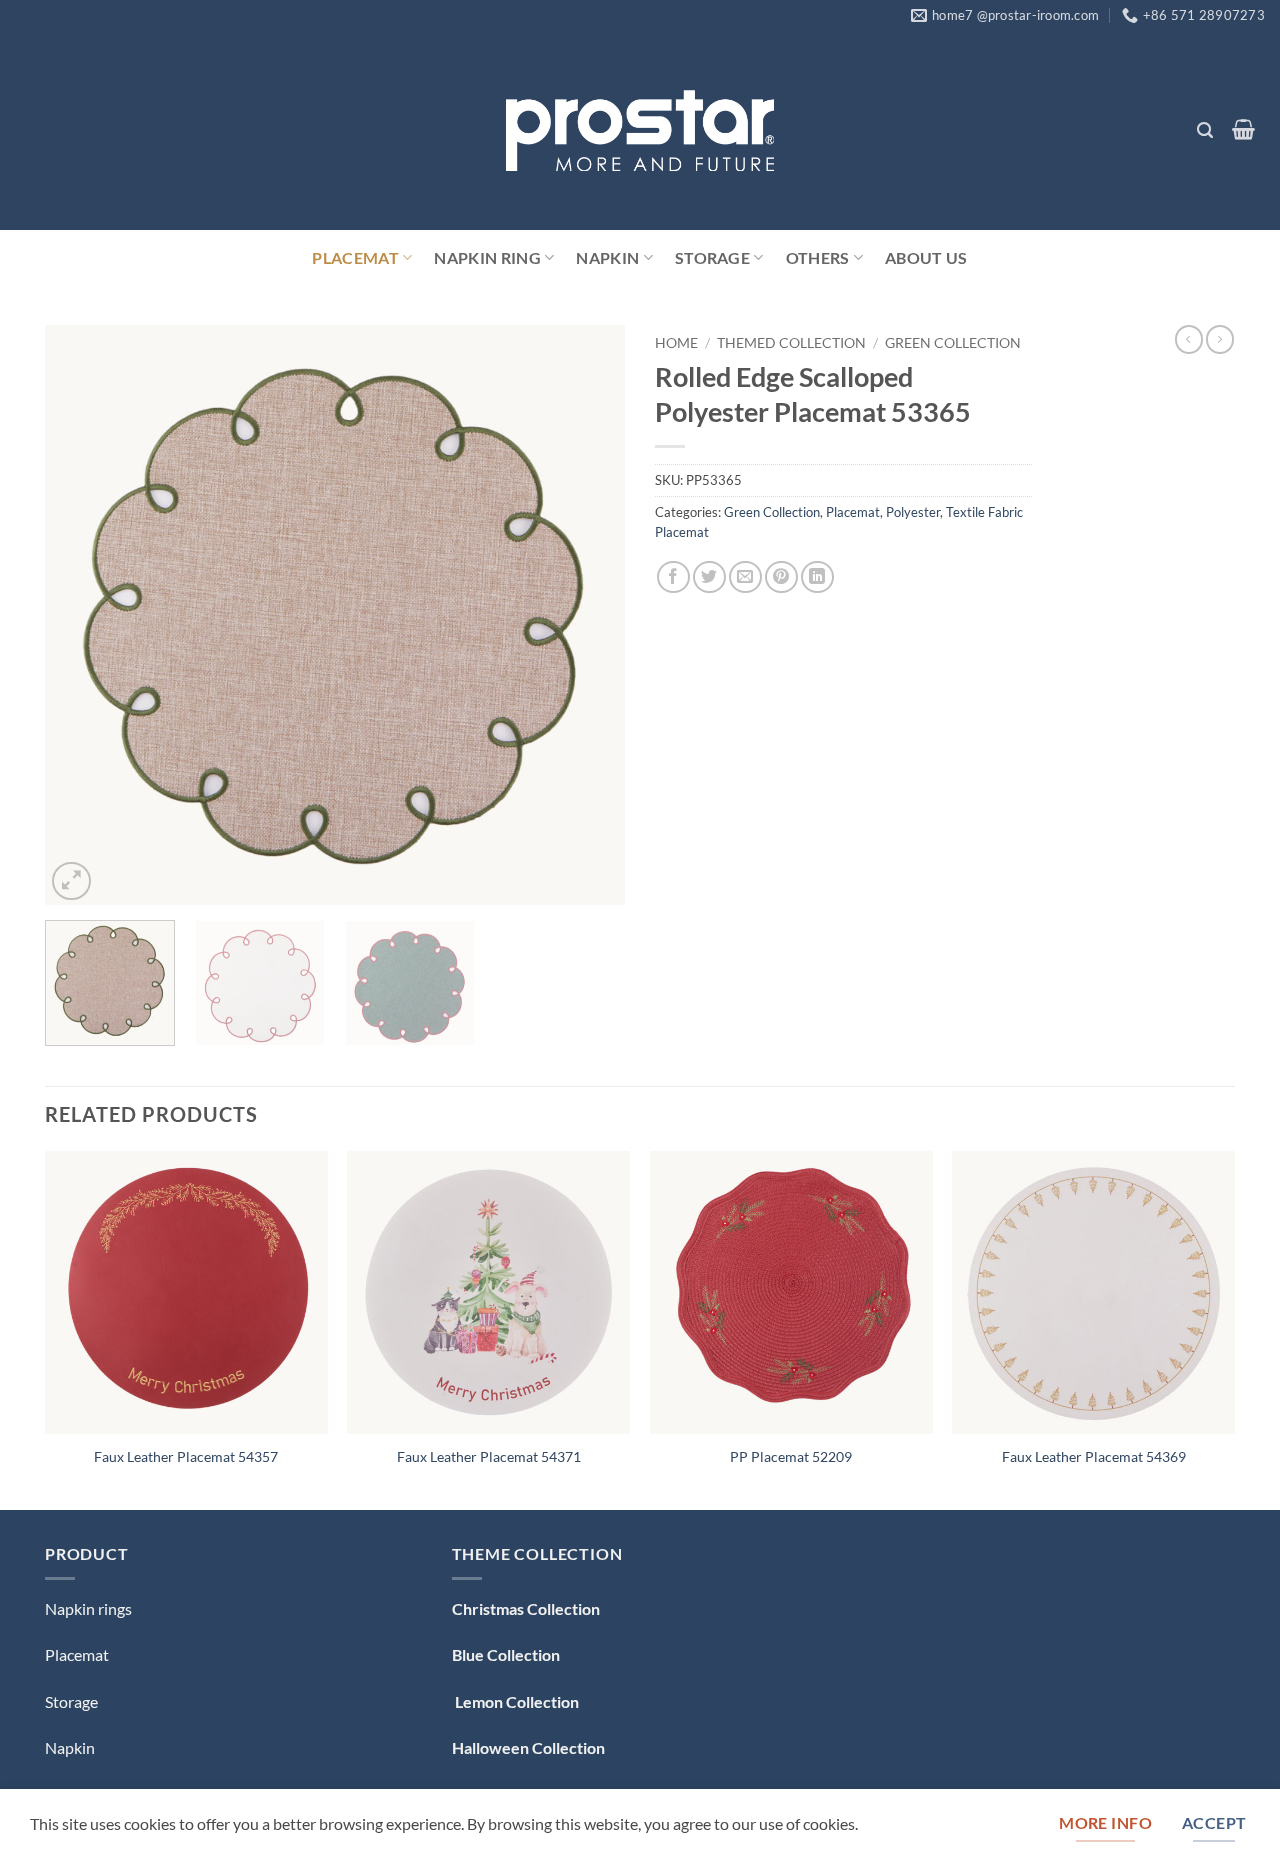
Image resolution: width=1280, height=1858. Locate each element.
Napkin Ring (487, 257)
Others (818, 257)
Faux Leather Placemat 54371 (489, 1456)
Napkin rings (88, 1608)
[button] (1204, 130)
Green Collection (953, 343)
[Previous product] (1220, 339)
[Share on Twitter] (709, 577)
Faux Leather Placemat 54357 (186, 1456)
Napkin (607, 257)
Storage (712, 257)
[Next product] (1189, 339)
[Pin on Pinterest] (781, 577)
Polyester (913, 512)
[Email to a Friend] (745, 577)
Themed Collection (791, 343)
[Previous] (82, 615)
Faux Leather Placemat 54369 (1094, 1456)
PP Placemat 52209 (791, 1456)
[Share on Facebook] (673, 577)
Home (676, 343)
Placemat (355, 257)
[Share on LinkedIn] (817, 577)
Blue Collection (506, 1654)
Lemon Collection (515, 1701)
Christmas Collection (526, 1608)
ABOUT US (926, 257)
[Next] (588, 615)
